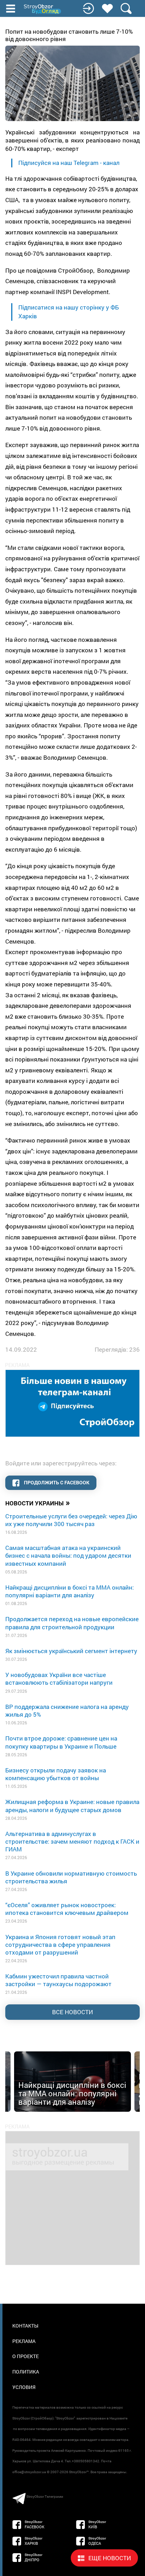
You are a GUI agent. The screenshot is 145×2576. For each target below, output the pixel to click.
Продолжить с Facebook (56, 1482)
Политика (26, 2372)
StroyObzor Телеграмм (45, 2497)
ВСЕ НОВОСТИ (72, 2012)
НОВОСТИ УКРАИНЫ (38, 1503)
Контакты (25, 2326)
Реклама (24, 2341)
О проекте (26, 2356)
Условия (24, 2387)
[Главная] (43, 9)
